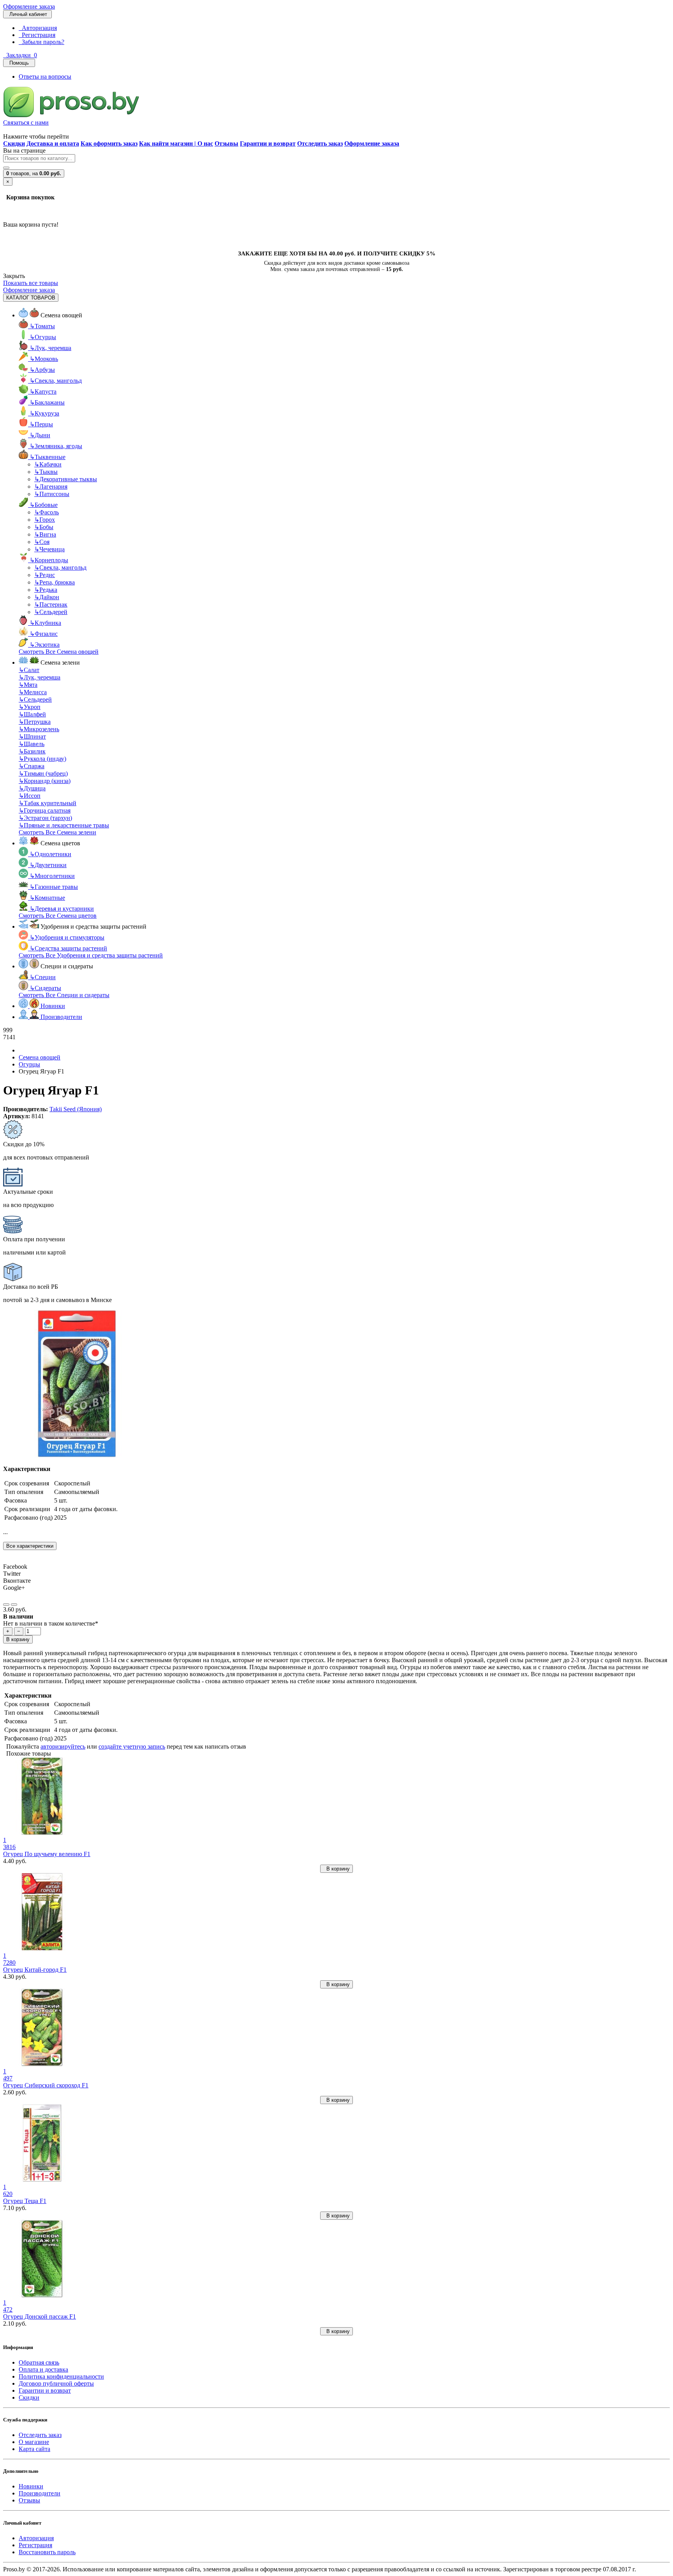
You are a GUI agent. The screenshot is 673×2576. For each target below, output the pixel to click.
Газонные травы (54, 887)
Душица (32, 788)
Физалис (44, 634)
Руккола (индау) (42, 759)
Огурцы (43, 337)
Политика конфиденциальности (61, 2376)
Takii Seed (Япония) (76, 1109)
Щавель (32, 744)
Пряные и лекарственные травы (64, 825)
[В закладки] (6, 1605)
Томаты (42, 326)
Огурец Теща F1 (25, 2201)
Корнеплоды (49, 560)
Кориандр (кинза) (45, 781)
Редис (45, 575)
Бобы (44, 527)
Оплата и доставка (43, 2369)
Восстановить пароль (47, 2552)
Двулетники (48, 865)
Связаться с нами (26, 122)
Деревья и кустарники (62, 909)
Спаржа (32, 766)
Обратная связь (39, 2362)
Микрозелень (39, 729)
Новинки (31, 2486)
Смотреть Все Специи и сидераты (64, 995)
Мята (28, 685)
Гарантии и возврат (45, 2390)
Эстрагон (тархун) (45, 818)
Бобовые (44, 505)
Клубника (45, 623)
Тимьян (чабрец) (43, 773)
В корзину (18, 1639)
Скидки (29, 2397)
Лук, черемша (50, 348)
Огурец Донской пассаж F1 (40, 2316)
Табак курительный (48, 803)
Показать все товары (31, 283)
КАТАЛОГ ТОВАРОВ (31, 298)
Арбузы (42, 370)
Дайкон (47, 597)
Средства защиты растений (68, 948)
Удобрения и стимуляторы (67, 937)
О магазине (34, 2442)
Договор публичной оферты (56, 2383)
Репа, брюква (55, 582)
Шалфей (32, 714)
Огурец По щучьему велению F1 (47, 1854)
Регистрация (37, 35)
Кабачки (48, 464)
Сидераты (45, 988)
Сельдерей (51, 612)
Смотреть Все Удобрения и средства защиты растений (91, 955)
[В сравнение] (14, 1605)
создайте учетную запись (132, 1746)
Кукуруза (44, 413)
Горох (45, 520)
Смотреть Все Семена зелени (57, 832)
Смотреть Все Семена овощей (59, 652)
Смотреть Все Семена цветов (58, 916)
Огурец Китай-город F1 (35, 1970)
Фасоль (47, 512)
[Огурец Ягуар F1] (77, 1456)
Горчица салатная (45, 810)
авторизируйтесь (63, 1746)
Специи (43, 977)
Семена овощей (40, 1057)
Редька (46, 590)
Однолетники (50, 854)
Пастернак (51, 604)
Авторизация (38, 28)
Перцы (41, 424)
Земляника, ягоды (56, 446)
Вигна (45, 534)
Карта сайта (34, 2449)
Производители (40, 2493)
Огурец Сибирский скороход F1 (46, 2085)
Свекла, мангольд (56, 381)
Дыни (40, 435)
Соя (42, 542)
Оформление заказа (29, 6)
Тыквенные (48, 457)
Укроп (30, 707)
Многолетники (52, 876)
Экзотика (45, 645)
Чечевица (49, 549)
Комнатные (47, 898)
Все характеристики (30, 1546)
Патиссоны (52, 494)
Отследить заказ (40, 2435)
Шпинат (32, 736)
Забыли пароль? (41, 42)
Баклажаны (47, 402)
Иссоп (30, 796)
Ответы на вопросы (45, 77)
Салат (29, 670)
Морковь (44, 359)
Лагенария (51, 487)
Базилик (32, 751)
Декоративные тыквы (66, 479)
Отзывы (29, 2500)
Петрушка (35, 722)
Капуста (43, 392)
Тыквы (46, 472)
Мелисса (33, 692)
